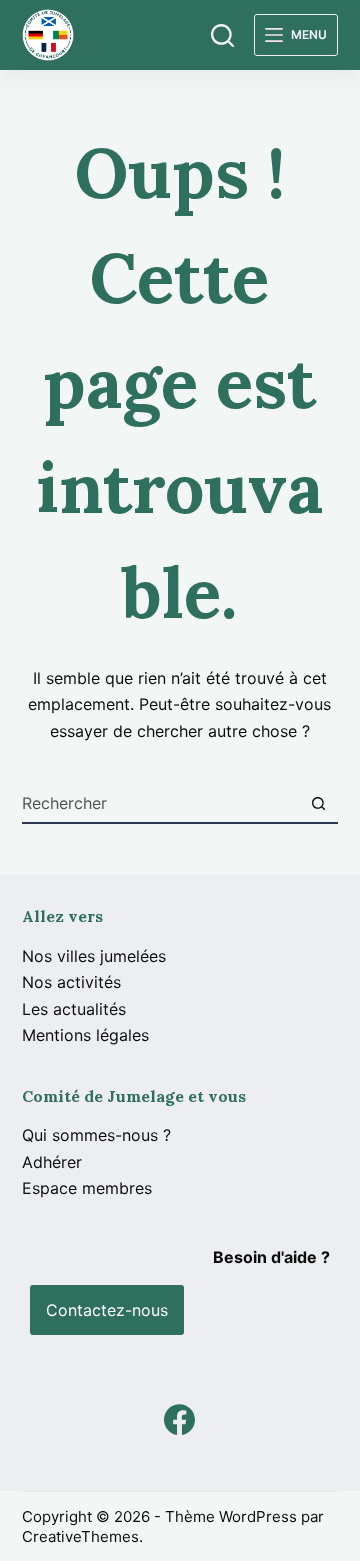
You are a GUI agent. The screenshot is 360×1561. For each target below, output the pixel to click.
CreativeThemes (80, 1536)
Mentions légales (85, 1035)
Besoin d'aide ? (271, 1257)
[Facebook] (179, 1419)
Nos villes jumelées (94, 956)
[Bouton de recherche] (318, 803)
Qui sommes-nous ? (96, 1135)
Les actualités (74, 1009)
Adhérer (52, 1162)
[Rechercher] (222, 35)
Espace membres (87, 1188)
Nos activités (71, 982)
